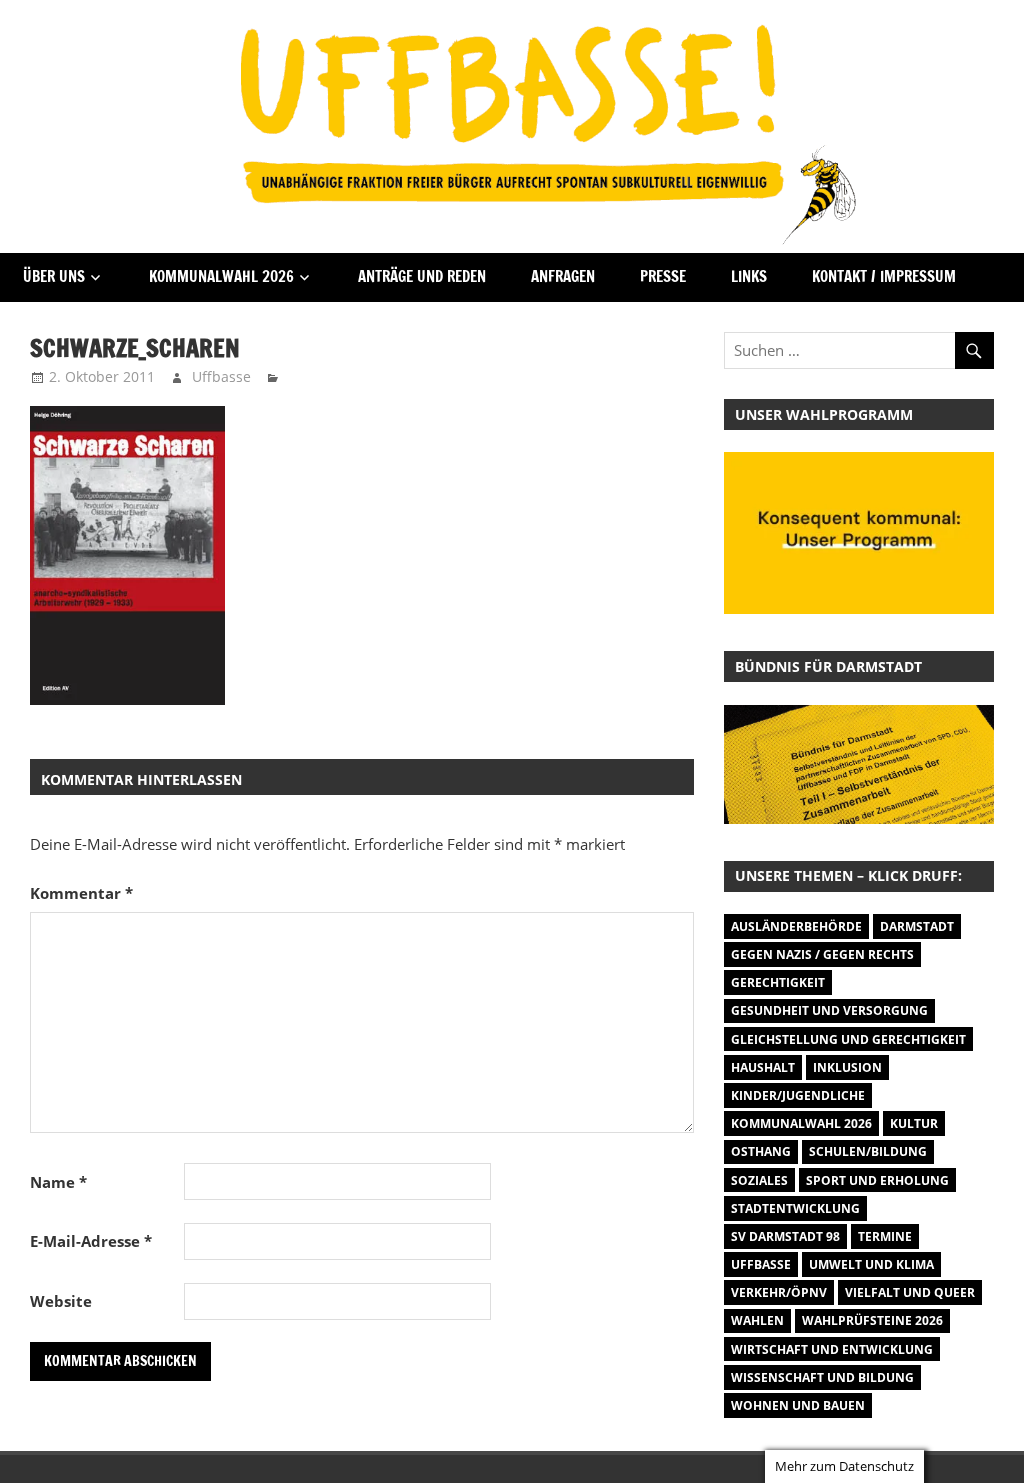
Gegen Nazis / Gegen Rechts (822, 954)
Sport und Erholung (877, 1180)
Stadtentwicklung (795, 1208)
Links (749, 276)
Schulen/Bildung (868, 1151)
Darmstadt (917, 926)
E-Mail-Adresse (91, 1241)
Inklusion (847, 1067)
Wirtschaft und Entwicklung (832, 1349)
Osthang (761, 1151)
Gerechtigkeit (778, 982)
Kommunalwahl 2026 (221, 276)
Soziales (759, 1180)
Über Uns (54, 276)
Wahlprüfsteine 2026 (872, 1320)
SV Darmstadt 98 (785, 1236)
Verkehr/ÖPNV (779, 1292)
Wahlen (757, 1320)
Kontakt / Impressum (884, 276)
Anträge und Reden (422, 276)
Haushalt (763, 1067)
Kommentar (81, 893)
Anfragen (563, 276)
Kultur (914, 1123)
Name (58, 1182)
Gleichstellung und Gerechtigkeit (848, 1039)
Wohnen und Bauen (798, 1405)
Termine (885, 1236)
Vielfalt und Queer (910, 1292)
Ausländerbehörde (796, 926)
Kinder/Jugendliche (798, 1095)
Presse (663, 276)
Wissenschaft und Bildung (822, 1377)
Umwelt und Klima (871, 1264)
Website (61, 1301)
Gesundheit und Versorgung (829, 1010)
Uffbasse (221, 376)
